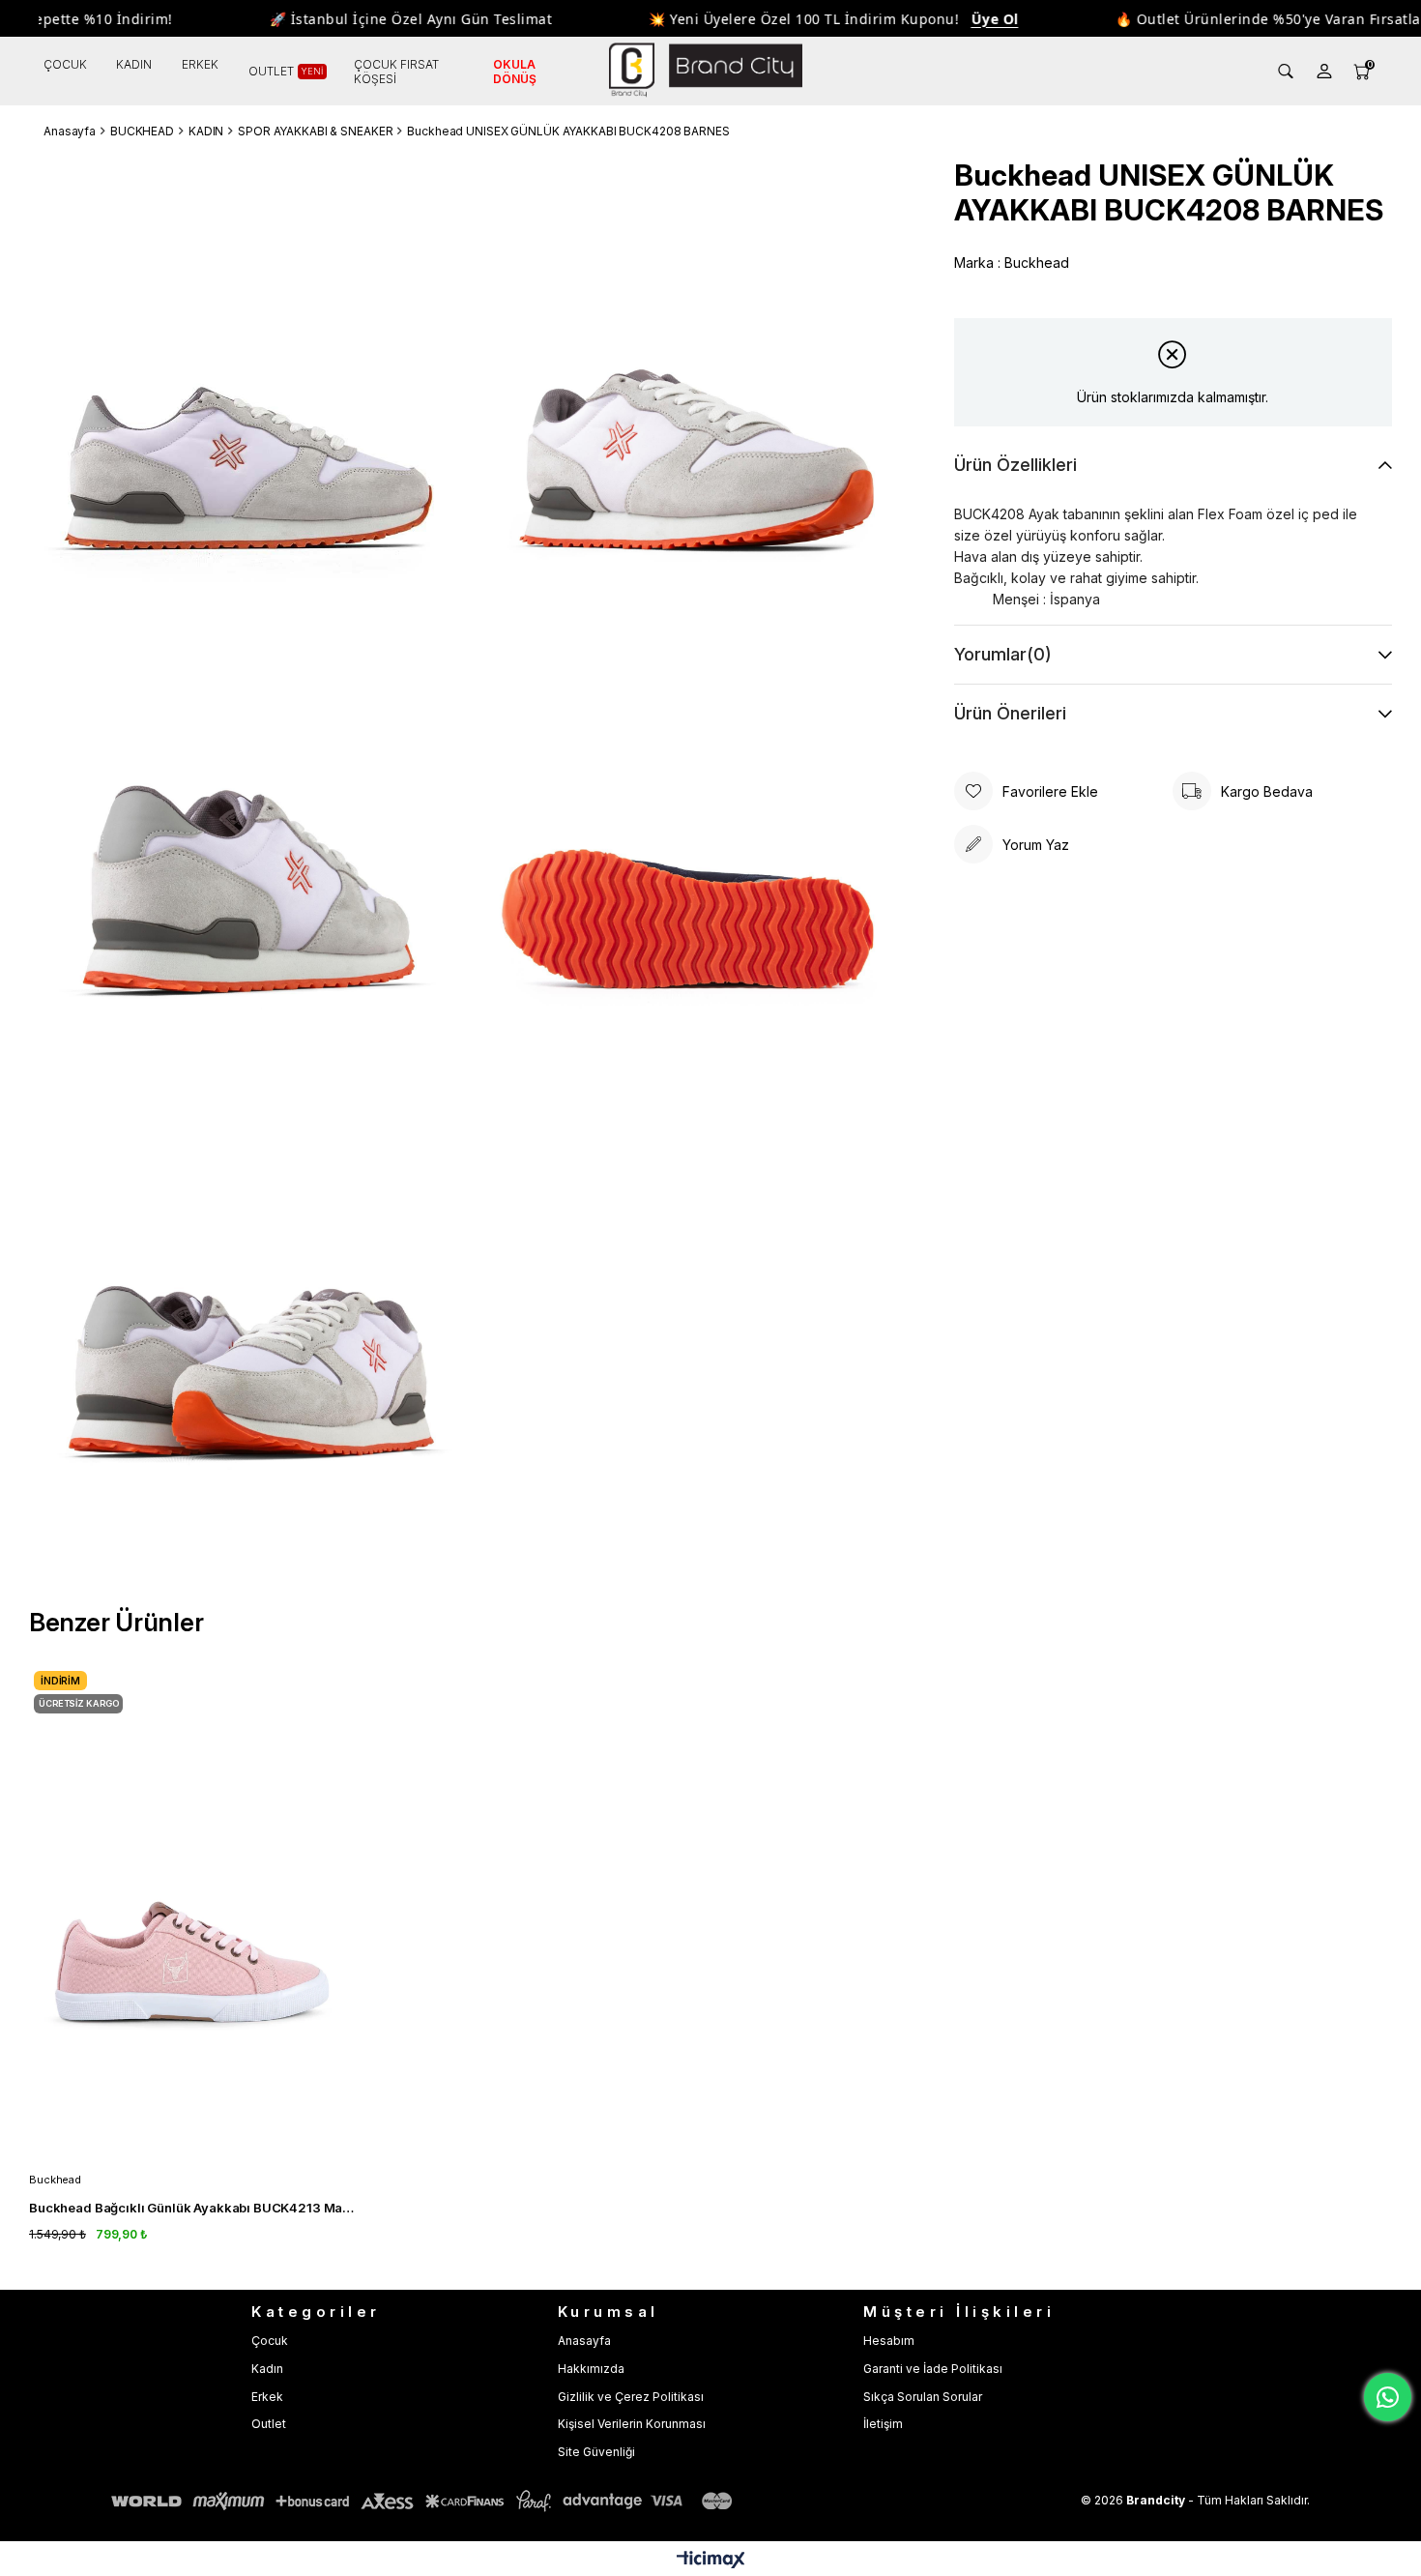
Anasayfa (584, 2341)
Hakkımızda (591, 2369)
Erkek (267, 2397)
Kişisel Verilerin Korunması (632, 2424)
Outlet (269, 2424)
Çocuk (270, 2341)
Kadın (267, 2369)
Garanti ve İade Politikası (933, 2369)
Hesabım (889, 2341)
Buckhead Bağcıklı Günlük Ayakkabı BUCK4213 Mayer (192, 2208)
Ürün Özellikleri (1015, 465)
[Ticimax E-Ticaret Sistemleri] (711, 2561)
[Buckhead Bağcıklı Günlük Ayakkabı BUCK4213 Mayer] (192, 1911)
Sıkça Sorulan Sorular (923, 2397)
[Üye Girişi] (1324, 72)
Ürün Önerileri (1010, 713)
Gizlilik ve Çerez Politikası (631, 2397)
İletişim (883, 2424)
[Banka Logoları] (425, 2501)
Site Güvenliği (596, 2452)
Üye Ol (955, 19)
